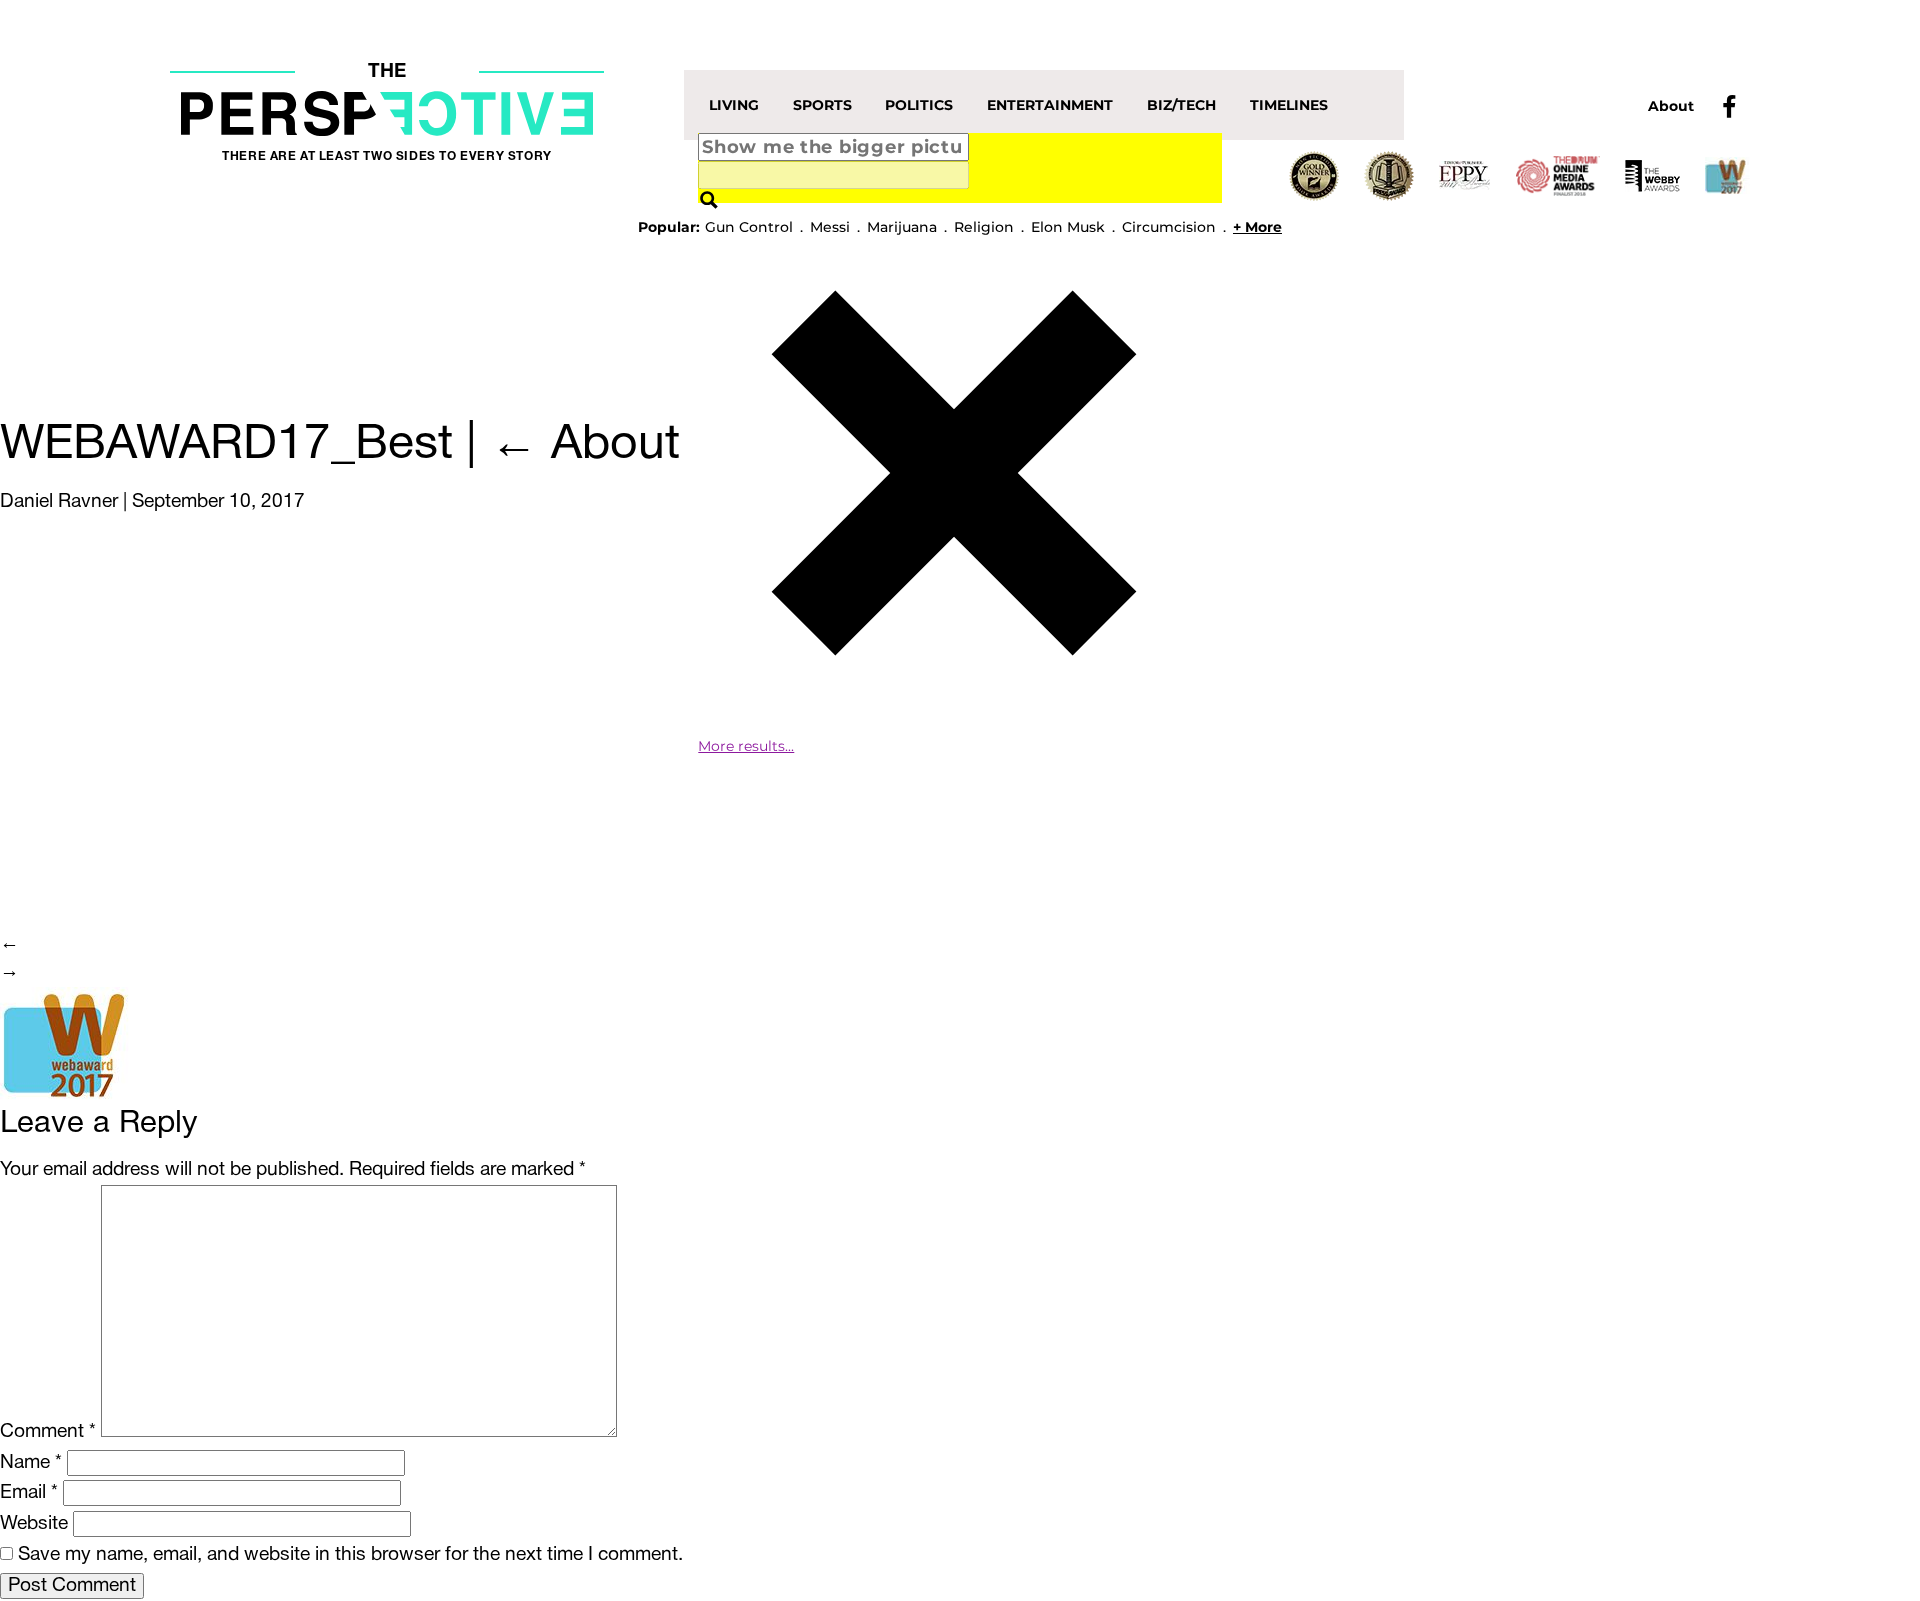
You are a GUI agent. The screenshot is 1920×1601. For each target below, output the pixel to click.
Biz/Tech (1181, 105)
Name (31, 1463)
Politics (919, 105)
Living (734, 105)
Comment (48, 1432)
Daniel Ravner (59, 502)
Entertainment (1050, 105)
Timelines (1289, 105)
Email (29, 1493)
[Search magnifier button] (709, 201)
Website (34, 1524)
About (1671, 106)
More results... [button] (746, 746)
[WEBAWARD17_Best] (69, 1045)
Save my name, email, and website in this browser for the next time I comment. (350, 1555)
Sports (822, 105)
